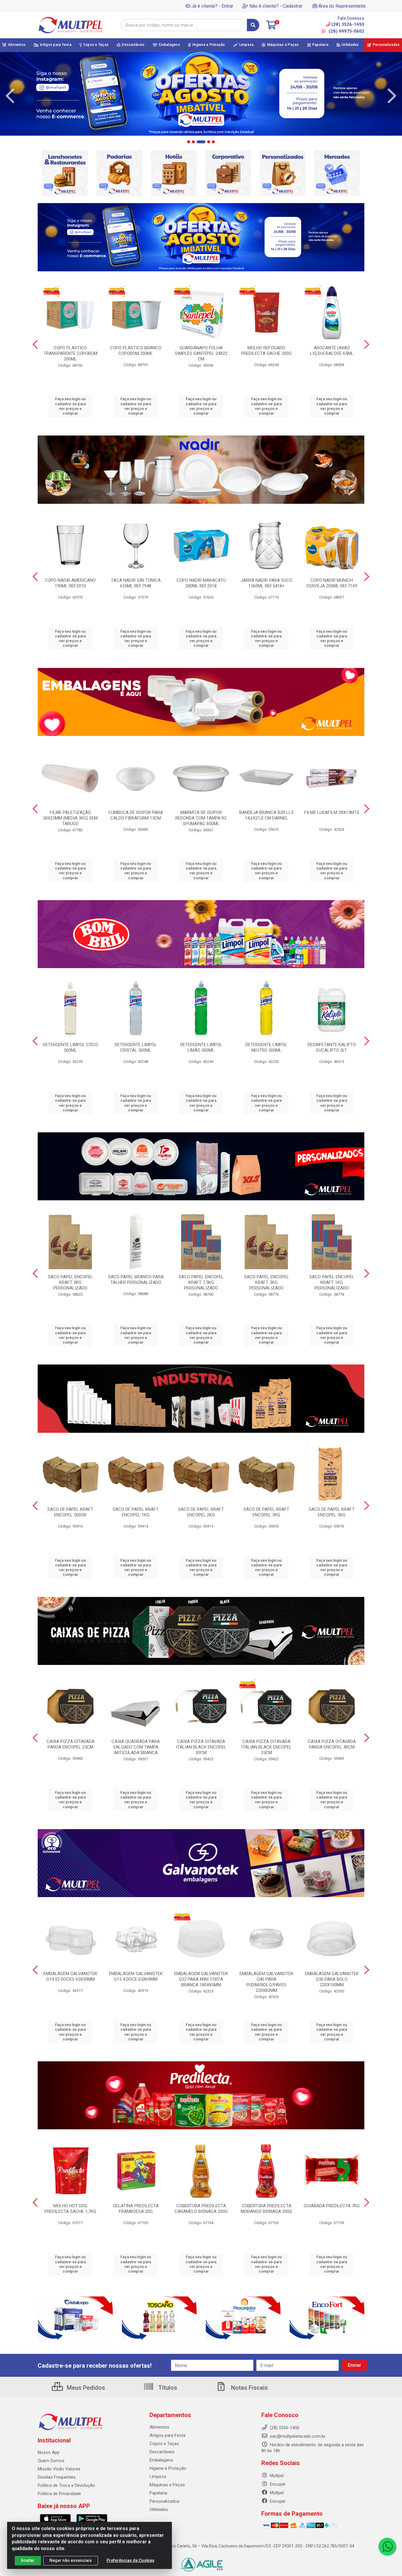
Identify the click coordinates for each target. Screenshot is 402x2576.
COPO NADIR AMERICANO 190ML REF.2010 (70, 583)
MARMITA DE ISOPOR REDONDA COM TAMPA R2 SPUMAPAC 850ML (201, 818)
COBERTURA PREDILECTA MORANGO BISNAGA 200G (266, 2209)
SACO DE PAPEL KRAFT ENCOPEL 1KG (136, 1512)
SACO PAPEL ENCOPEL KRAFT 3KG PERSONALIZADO (266, 1282)
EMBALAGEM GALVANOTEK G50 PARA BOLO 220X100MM (332, 1979)
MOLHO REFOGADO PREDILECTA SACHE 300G (266, 351)
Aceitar (28, 2560)
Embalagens (161, 2460)
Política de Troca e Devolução (66, 2485)
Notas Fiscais (249, 2388)
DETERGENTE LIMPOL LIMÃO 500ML (201, 1047)
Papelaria (158, 2493)
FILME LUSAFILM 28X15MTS (332, 812)
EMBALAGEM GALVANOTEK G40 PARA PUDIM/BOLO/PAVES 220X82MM (266, 1982)
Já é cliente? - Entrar (212, 6)
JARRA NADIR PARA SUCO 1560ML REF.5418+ (266, 583)
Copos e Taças (164, 2444)
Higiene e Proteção (168, 2468)
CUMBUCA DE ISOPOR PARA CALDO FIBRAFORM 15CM (136, 815)
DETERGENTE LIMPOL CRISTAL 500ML (136, 1047)
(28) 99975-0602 (346, 31)
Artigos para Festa (167, 2435)
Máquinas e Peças (167, 2485)
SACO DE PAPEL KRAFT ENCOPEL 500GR (70, 1512)
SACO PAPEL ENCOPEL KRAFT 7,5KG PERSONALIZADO (201, 1282)
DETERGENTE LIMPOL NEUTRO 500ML (266, 1047)
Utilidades (159, 2509)
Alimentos (159, 2427)
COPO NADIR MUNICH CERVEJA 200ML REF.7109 (332, 583)
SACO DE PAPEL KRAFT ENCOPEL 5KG (332, 1512)
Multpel (276, 2476)
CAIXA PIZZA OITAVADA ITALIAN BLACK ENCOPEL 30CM (201, 1747)
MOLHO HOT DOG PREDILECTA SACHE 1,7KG (70, 2209)
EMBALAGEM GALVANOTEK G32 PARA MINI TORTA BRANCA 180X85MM (201, 1979)
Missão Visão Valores (59, 2469)
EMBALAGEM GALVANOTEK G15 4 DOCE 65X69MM (136, 1976)
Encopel (277, 2484)
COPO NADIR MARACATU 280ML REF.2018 (201, 583)
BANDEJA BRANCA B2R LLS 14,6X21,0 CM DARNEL (266, 815)
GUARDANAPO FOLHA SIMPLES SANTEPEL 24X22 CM (201, 353)
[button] (189, 142)
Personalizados (165, 2501)
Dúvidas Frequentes (57, 2477)
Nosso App (49, 2452)
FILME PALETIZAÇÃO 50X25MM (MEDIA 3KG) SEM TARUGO (70, 818)
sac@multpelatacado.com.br (297, 2436)
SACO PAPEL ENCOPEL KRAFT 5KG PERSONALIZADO (70, 1282)
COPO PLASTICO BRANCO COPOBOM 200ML (136, 351)
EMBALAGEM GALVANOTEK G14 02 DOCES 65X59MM (70, 1976)
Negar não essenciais (71, 2560)
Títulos (167, 2388)
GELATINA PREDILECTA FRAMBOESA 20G (136, 2209)
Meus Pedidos (85, 2388)
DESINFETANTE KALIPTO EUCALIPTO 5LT (332, 1047)
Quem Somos (51, 2461)
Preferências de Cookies (131, 2560)
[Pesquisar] (253, 25)
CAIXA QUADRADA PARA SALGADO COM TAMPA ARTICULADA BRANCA (136, 1747)
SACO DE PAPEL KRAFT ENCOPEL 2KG (201, 1512)
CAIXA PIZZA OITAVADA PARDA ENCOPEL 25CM (70, 1744)
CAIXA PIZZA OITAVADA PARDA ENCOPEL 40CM (332, 1744)
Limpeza (158, 2477)
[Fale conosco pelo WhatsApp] (387, 2547)
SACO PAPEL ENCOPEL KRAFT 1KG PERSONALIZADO (332, 1282)
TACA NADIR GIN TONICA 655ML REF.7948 (136, 583)
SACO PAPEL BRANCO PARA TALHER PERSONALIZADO (136, 1280)
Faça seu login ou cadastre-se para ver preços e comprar (70, 406)
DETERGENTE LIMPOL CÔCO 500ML (70, 1047)
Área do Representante (342, 6)
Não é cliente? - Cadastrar (276, 6)
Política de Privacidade (59, 2494)
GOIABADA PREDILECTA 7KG (332, 2206)
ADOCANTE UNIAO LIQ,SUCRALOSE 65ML (332, 351)
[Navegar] (10, 96)
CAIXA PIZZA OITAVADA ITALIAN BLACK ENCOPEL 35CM (266, 1747)
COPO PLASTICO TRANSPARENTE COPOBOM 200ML (70, 353)
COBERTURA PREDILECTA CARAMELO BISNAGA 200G (201, 2209)
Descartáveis (162, 2452)
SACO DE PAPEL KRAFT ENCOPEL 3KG (266, 1512)
